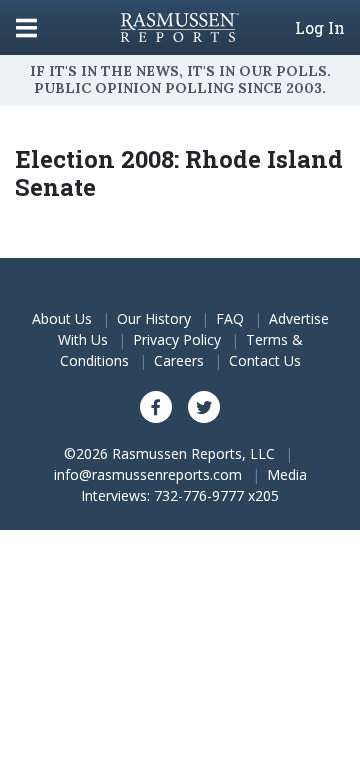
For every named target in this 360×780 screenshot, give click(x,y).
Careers (179, 360)
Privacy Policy (177, 339)
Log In (320, 28)
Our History (154, 318)
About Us (62, 318)
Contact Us (265, 360)
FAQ (230, 318)
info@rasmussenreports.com (148, 474)
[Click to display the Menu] (26, 27)
